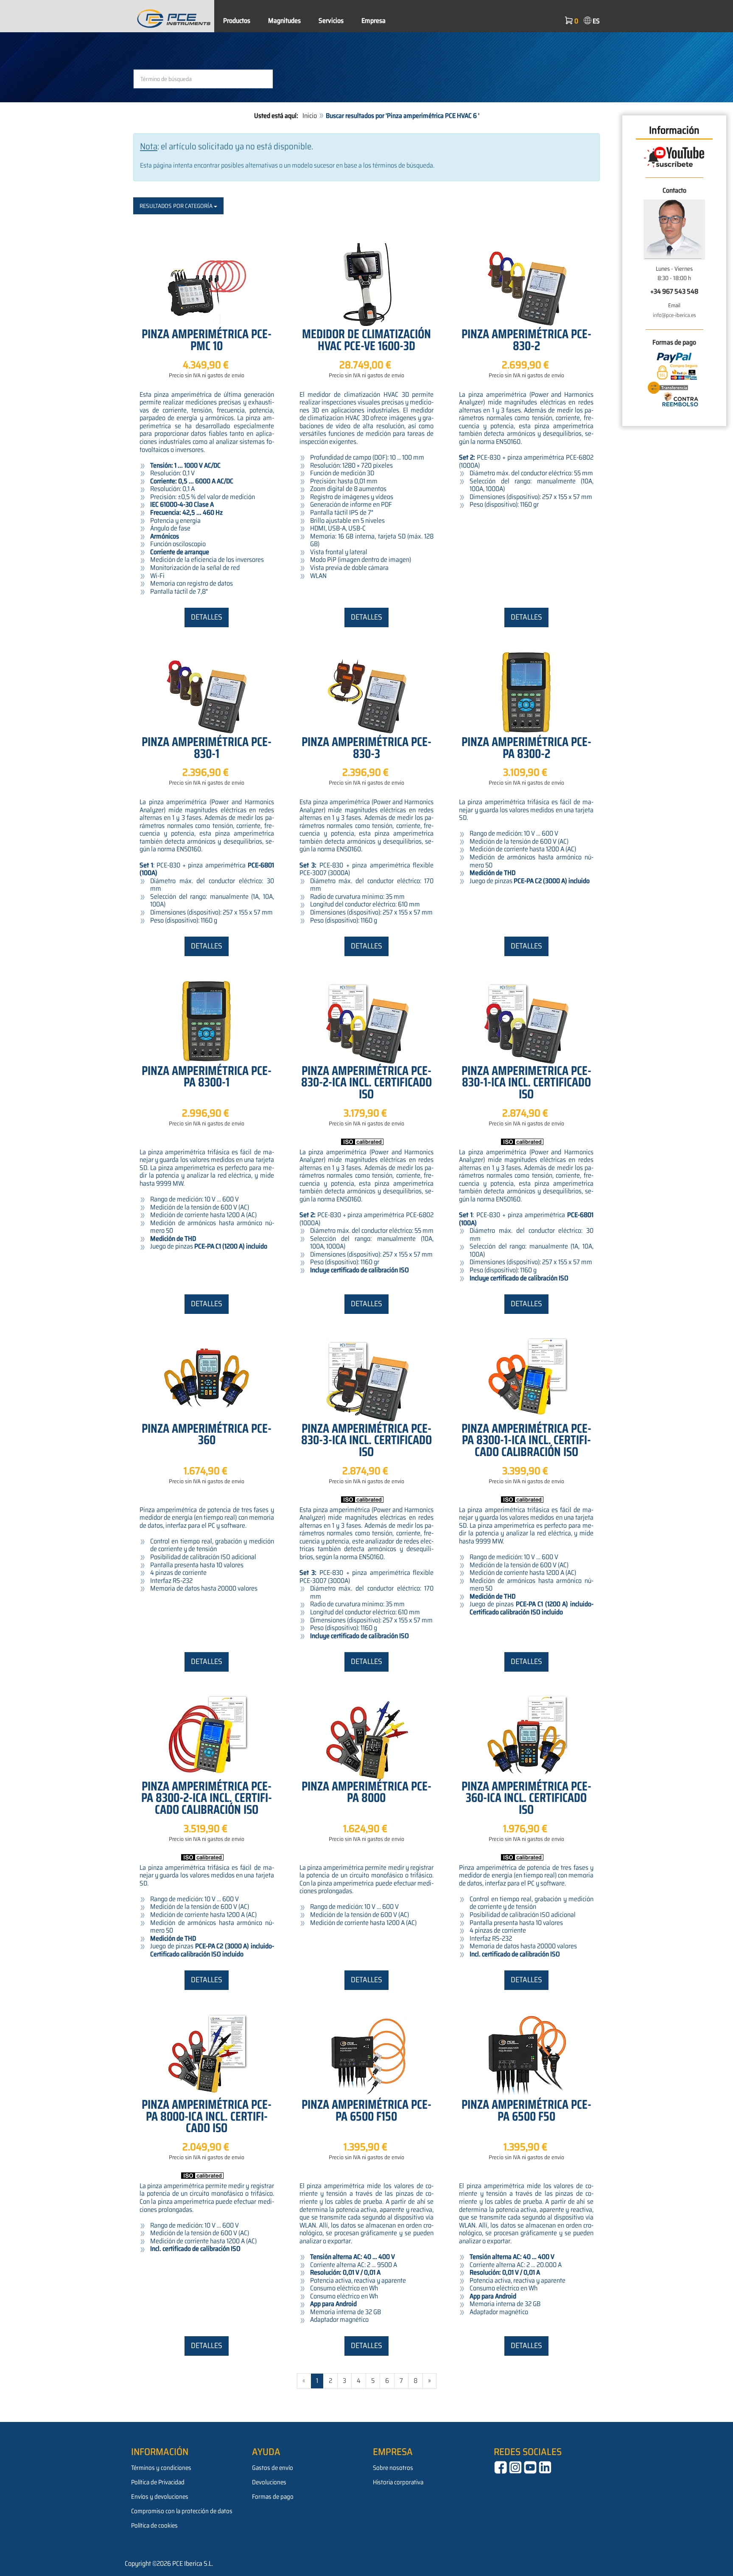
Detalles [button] (207, 617)
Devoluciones (269, 2482)
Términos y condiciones (161, 2468)
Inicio (310, 116)
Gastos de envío (273, 2468)
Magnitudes (284, 21)
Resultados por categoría (177, 206)
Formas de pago (273, 2497)
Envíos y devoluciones (160, 2497)
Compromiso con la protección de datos (182, 2511)
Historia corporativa (398, 2482)
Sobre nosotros (393, 2468)
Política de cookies (154, 2525)
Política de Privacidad (158, 2482)
